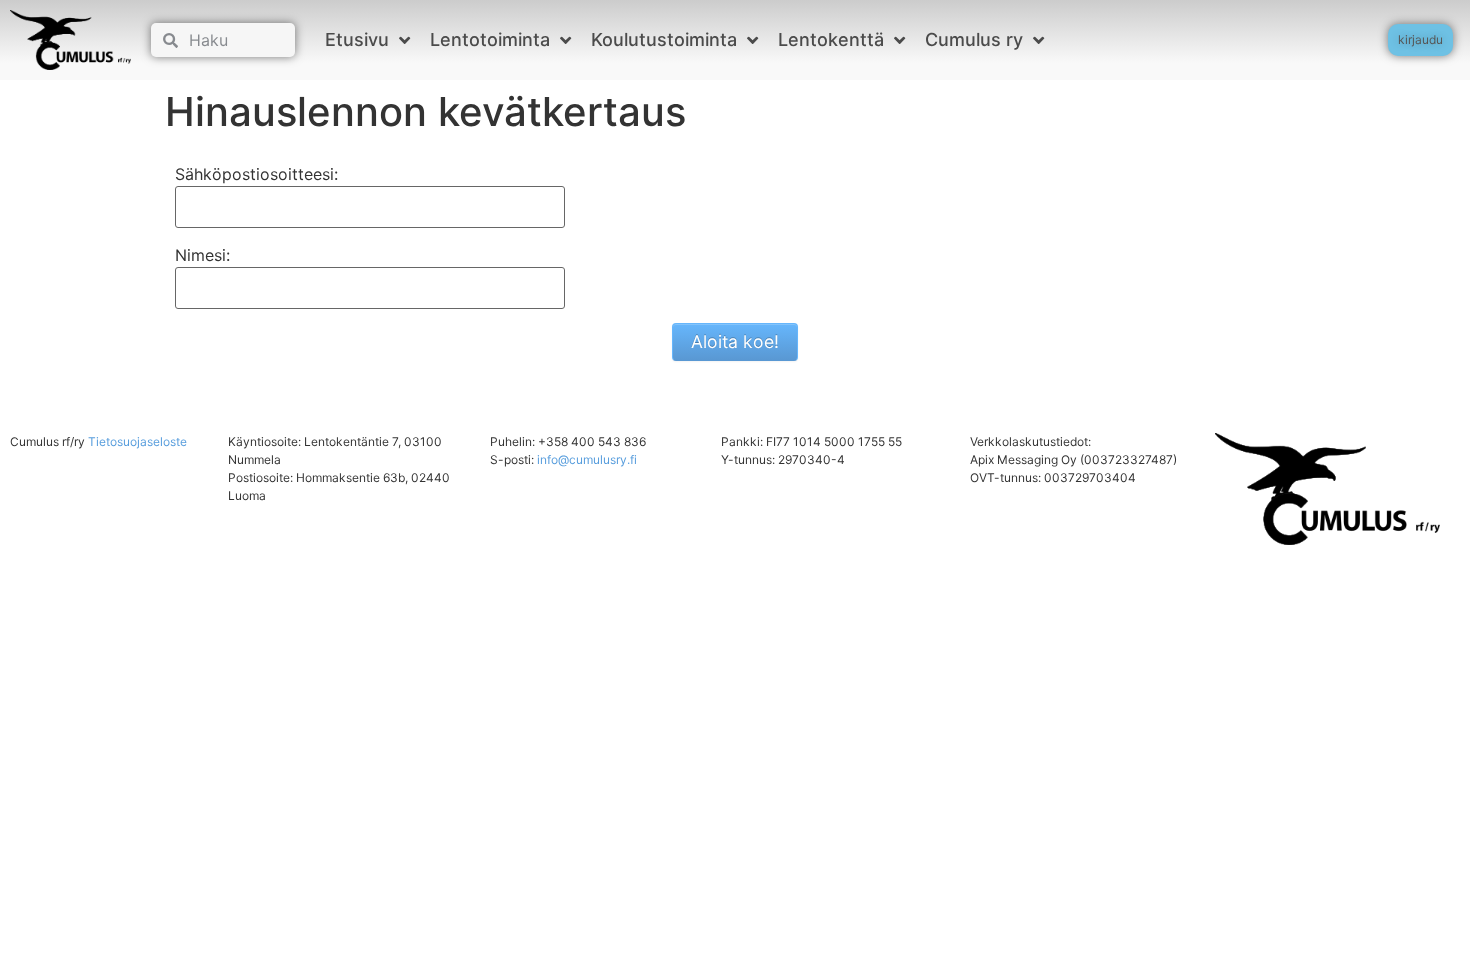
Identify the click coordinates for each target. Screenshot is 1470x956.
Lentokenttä (831, 39)
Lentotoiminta (490, 39)
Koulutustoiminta (664, 39)
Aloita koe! (735, 341)
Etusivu (357, 39)
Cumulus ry (974, 39)
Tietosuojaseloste (137, 441)
